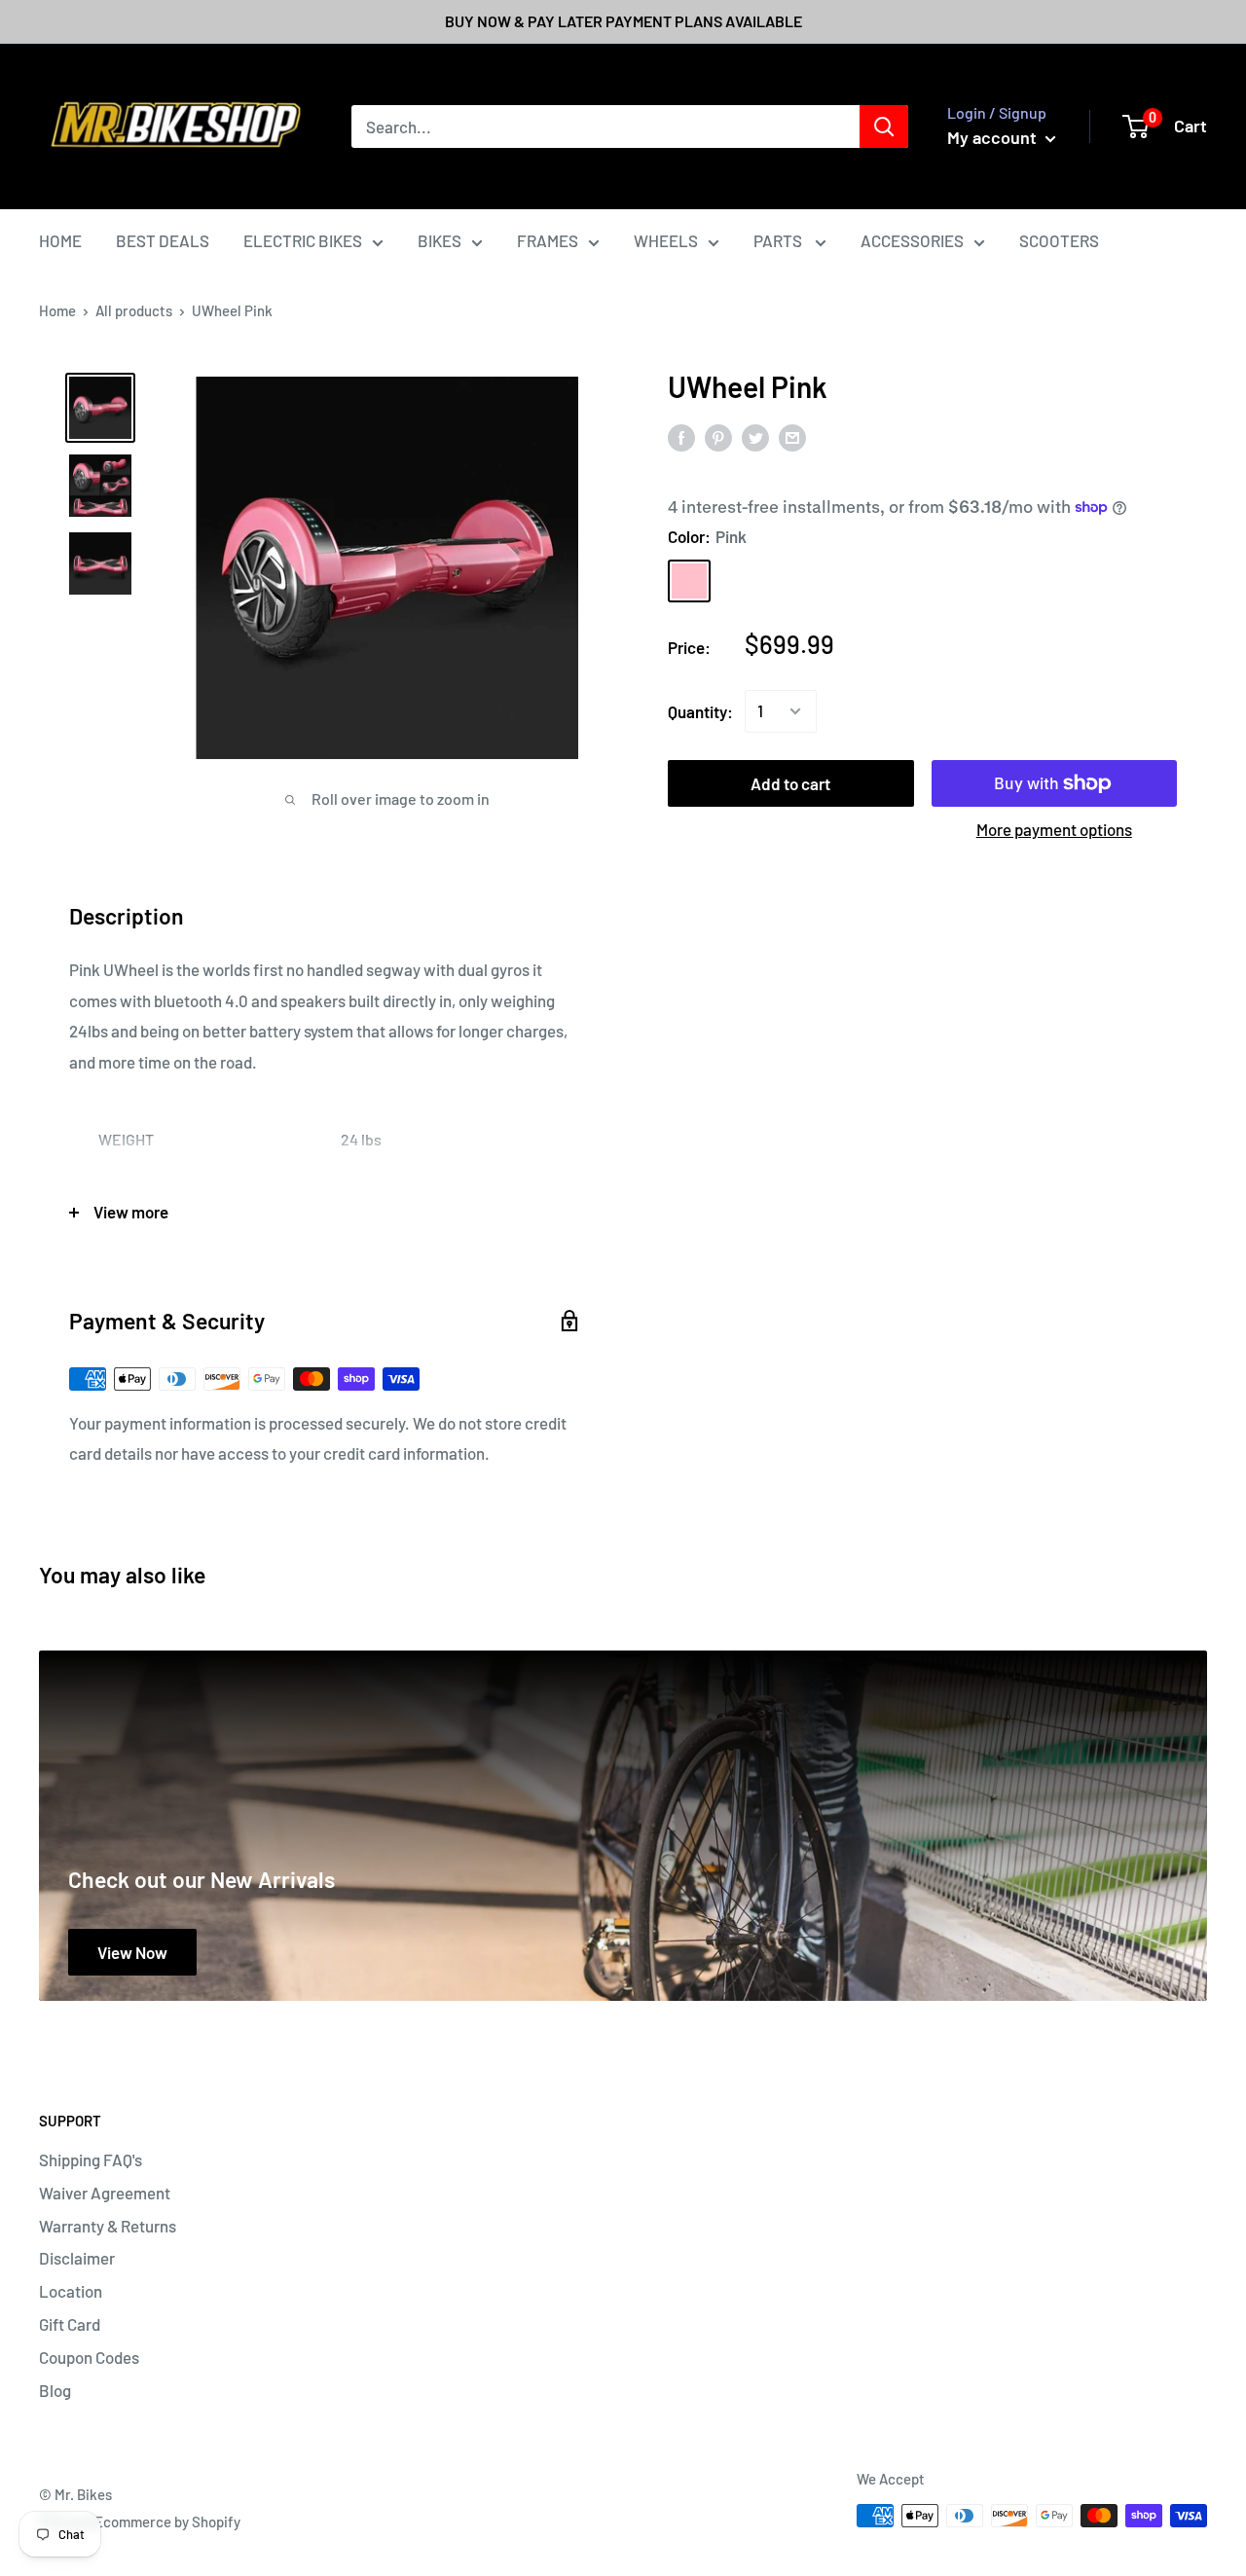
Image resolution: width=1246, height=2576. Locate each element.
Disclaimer (77, 2258)
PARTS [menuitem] (779, 240)
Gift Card (70, 2324)
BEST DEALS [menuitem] (163, 240)
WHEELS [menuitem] (666, 240)
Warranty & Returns (108, 2226)
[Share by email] (792, 437)
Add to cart (790, 783)
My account (994, 137)
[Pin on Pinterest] (718, 437)
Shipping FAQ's (91, 2159)
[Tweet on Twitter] (755, 437)
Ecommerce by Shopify (167, 2522)
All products (134, 310)
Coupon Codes (89, 2357)
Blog (55, 2390)
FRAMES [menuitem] (548, 240)
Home (57, 310)
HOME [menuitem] (60, 240)
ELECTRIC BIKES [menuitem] (303, 240)
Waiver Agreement (105, 2193)
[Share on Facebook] (681, 437)
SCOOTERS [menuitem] (1059, 240)
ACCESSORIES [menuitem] (912, 240)
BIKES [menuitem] (440, 240)
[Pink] (689, 580)
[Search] (884, 127)
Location (71, 2291)
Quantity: (700, 710)
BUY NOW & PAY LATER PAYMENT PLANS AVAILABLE (623, 21)
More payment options (1054, 829)
